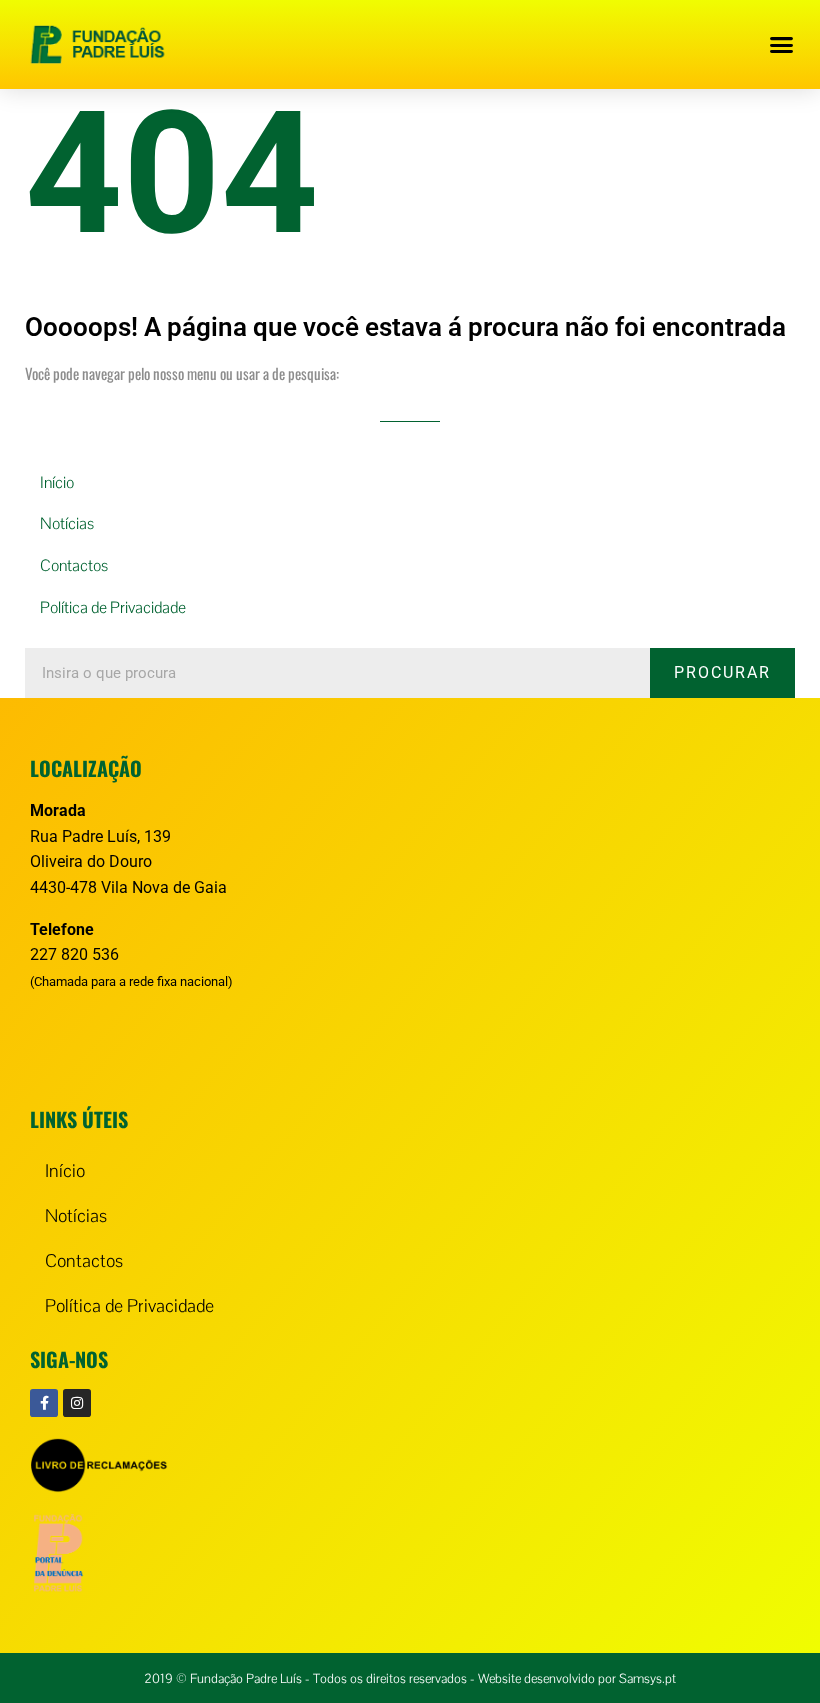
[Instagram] (77, 1403)
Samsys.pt (647, 1678)
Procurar (722, 672)
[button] (782, 45)
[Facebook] (44, 1403)
